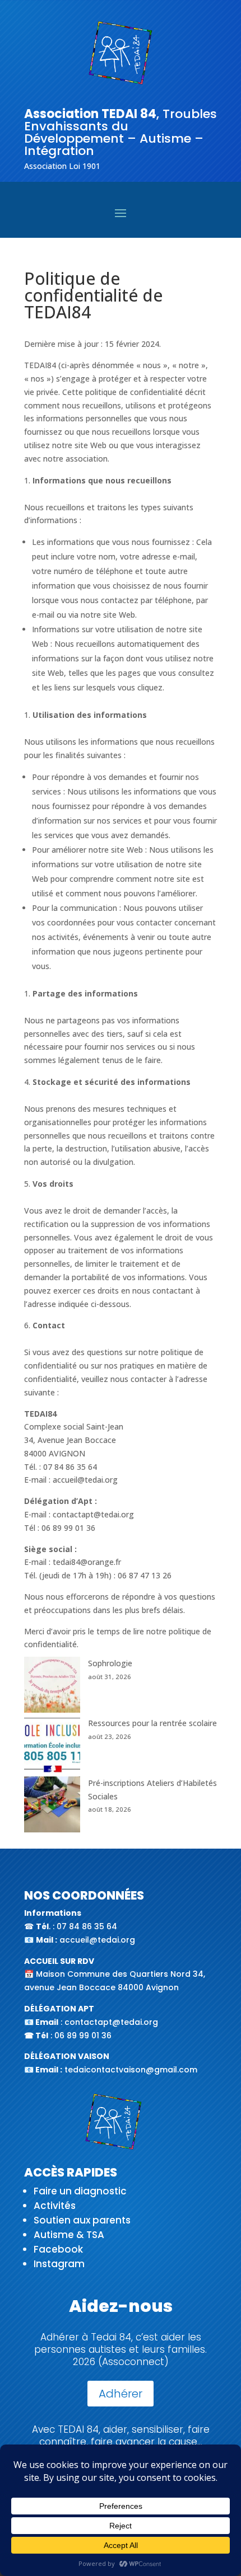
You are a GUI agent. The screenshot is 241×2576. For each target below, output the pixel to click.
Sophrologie (110, 1663)
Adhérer (121, 2394)
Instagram (59, 2264)
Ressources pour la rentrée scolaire (152, 1723)
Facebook (58, 2249)
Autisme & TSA (69, 2235)
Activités (55, 2206)
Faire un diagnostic (80, 2191)
